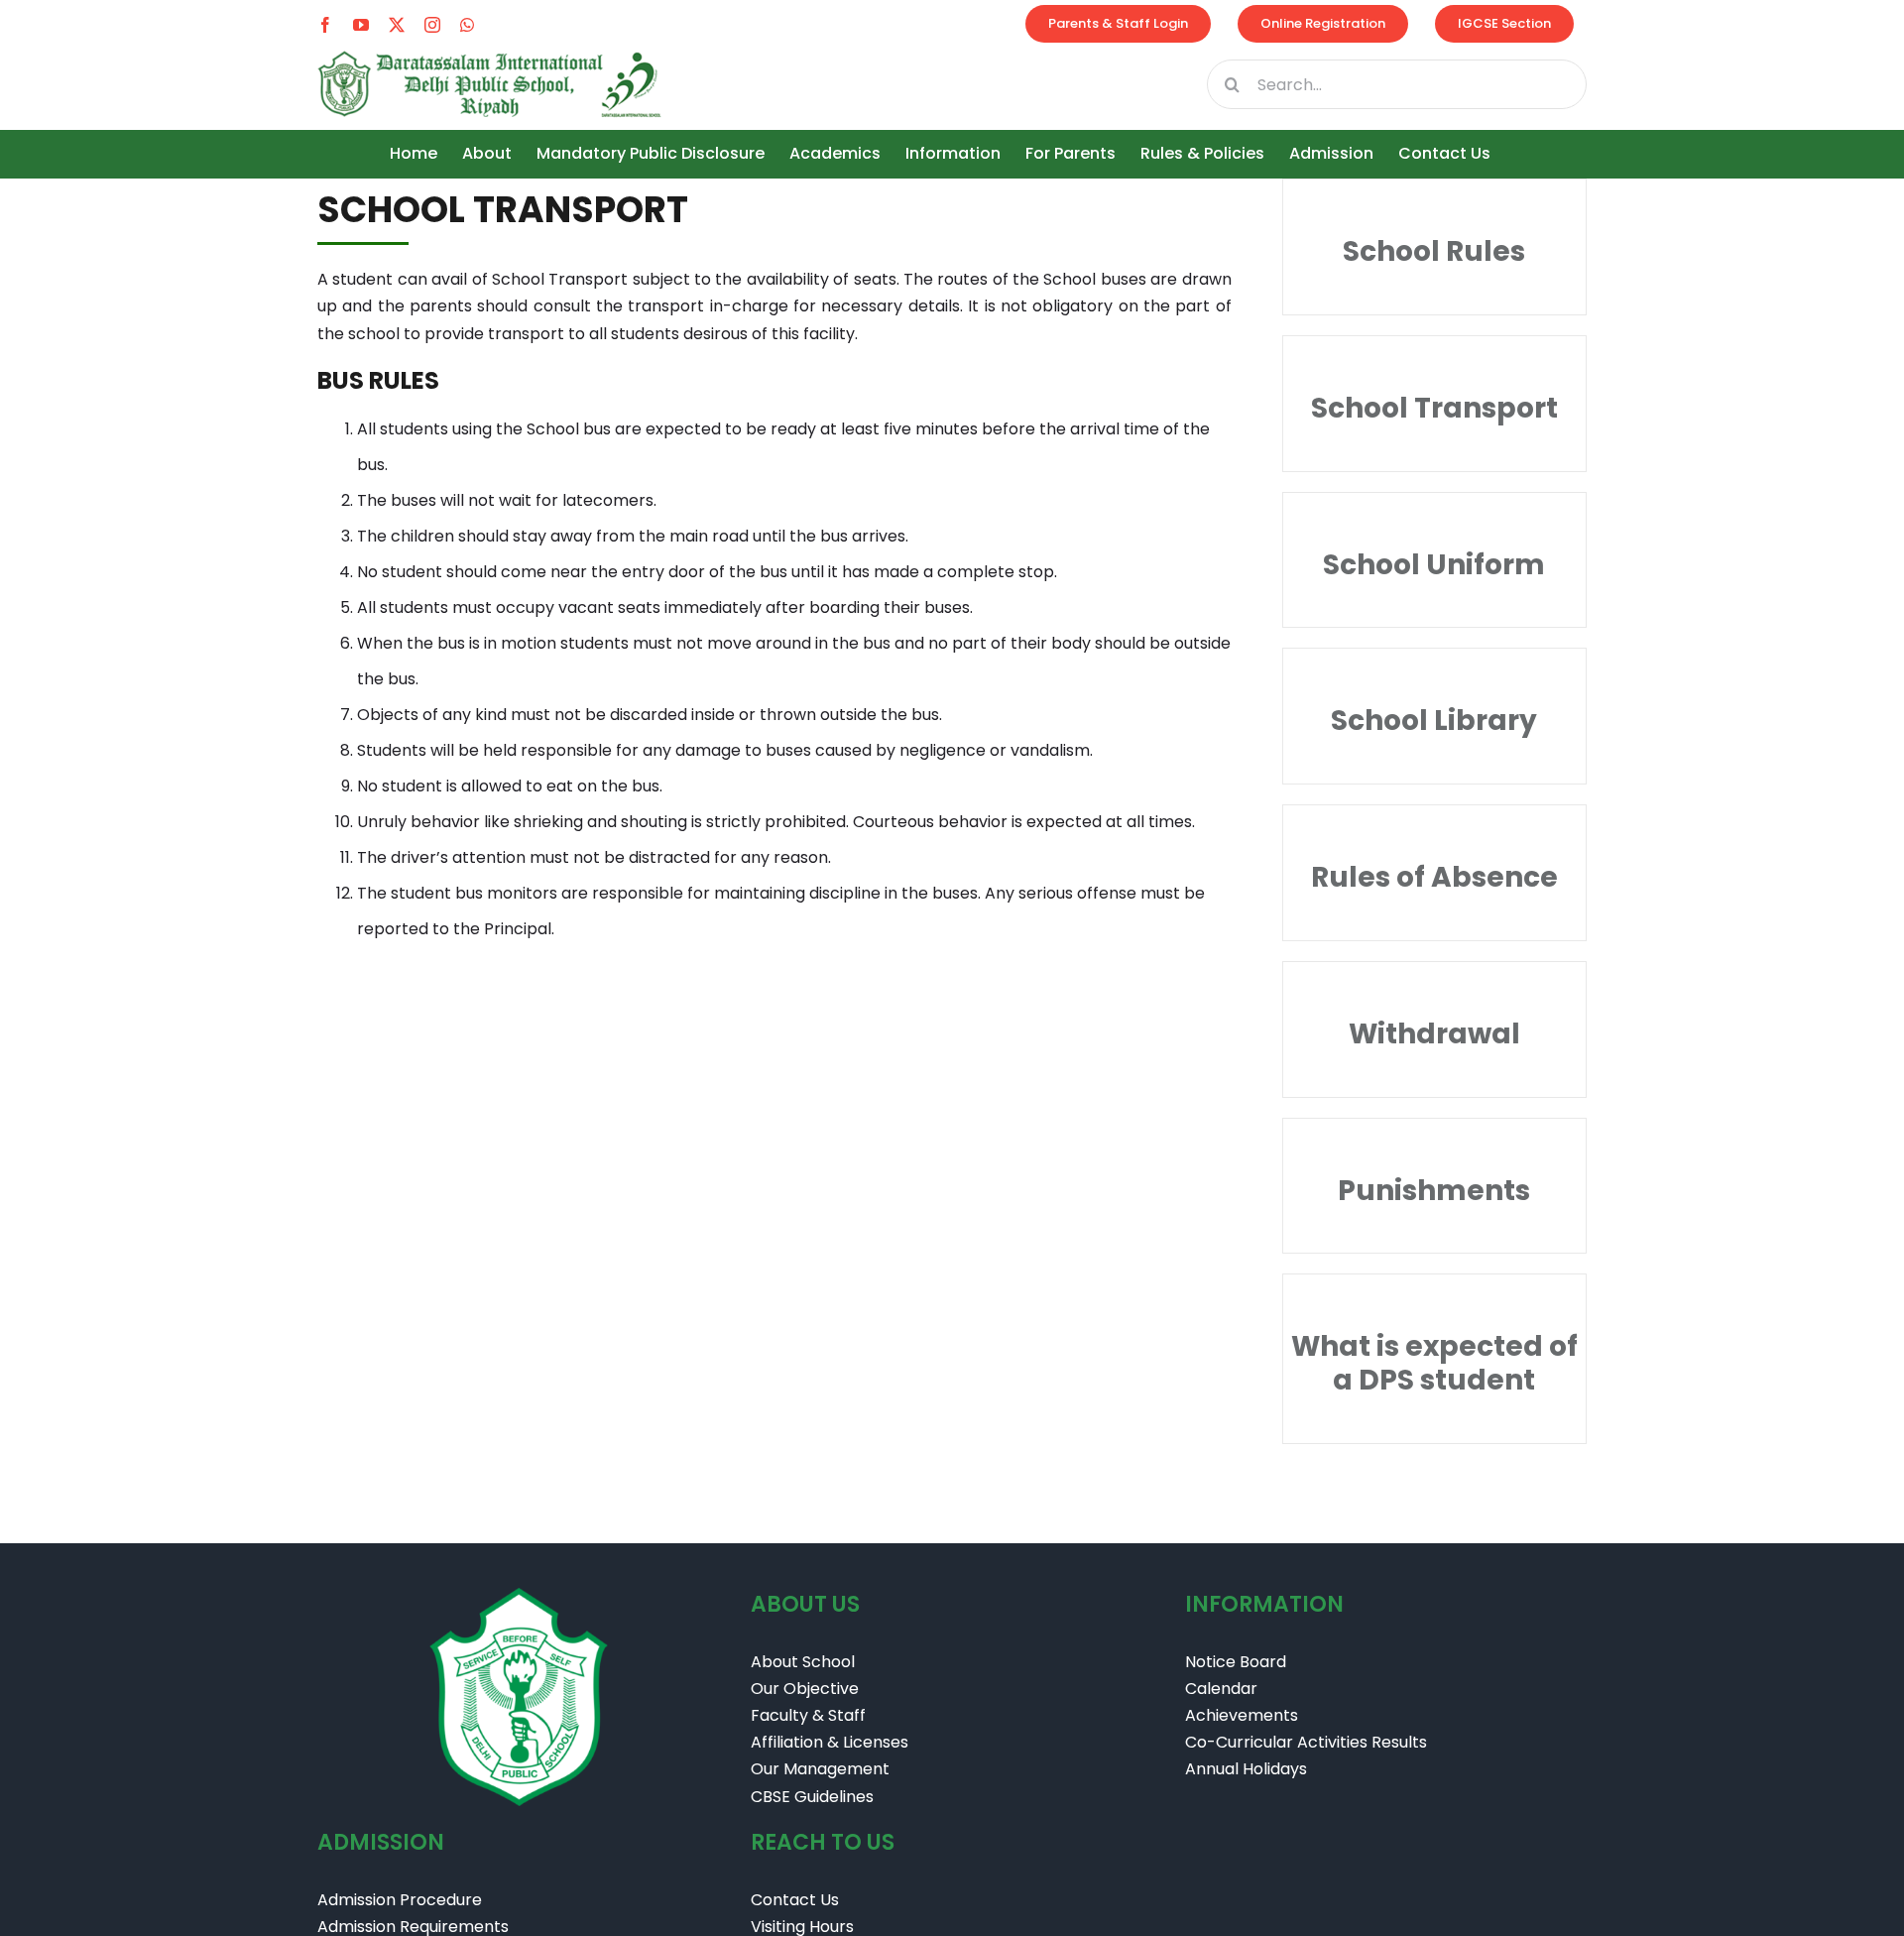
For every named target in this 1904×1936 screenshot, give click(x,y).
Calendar (1221, 1689)
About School (803, 1662)
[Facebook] (325, 25)
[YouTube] (361, 25)
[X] (397, 25)
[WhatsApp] (467, 25)
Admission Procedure (400, 1900)
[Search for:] (1397, 83)
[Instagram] (432, 25)
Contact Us (795, 1900)
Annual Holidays (1246, 1769)
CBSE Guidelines (812, 1797)
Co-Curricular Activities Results (1306, 1742)
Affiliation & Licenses (832, 1742)
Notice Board (1236, 1662)
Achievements (1242, 1715)
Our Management (820, 1769)
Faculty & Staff (808, 1715)
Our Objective (805, 1689)
